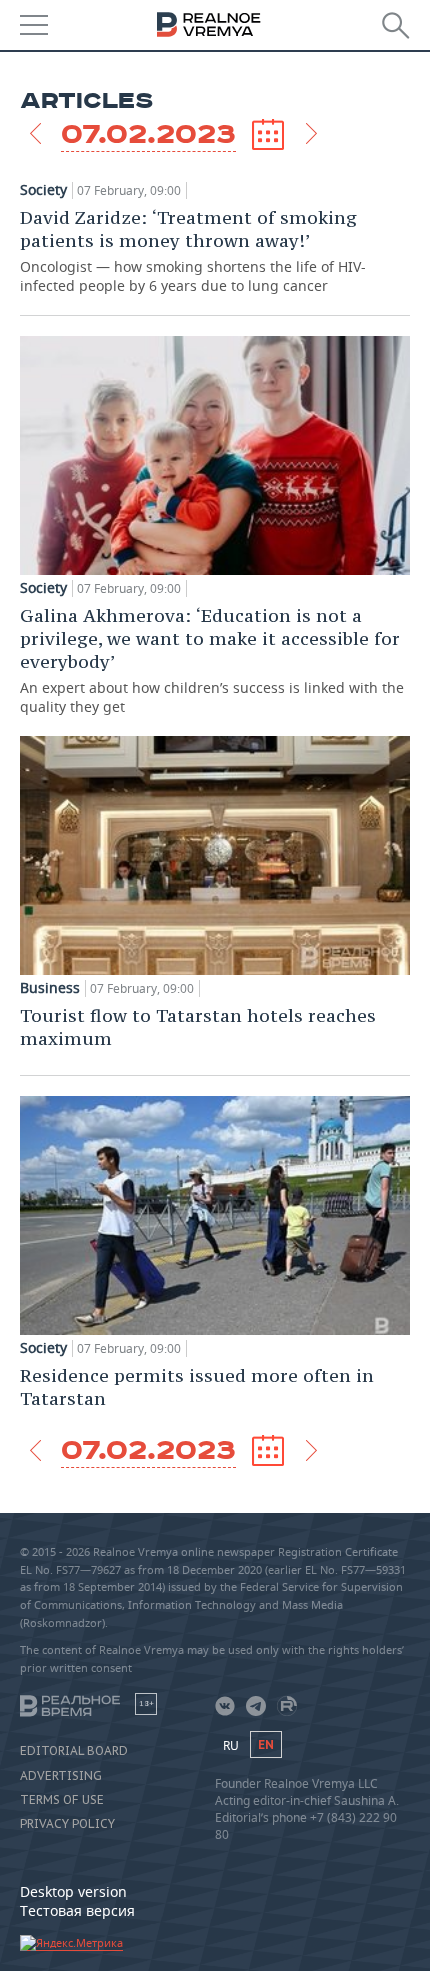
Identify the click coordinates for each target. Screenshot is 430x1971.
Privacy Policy (67, 1824)
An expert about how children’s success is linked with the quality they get (212, 660)
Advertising (61, 1776)
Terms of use (62, 1800)
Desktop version (73, 1891)
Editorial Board (74, 1751)
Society (43, 190)
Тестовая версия (77, 1910)
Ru (231, 1745)
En (266, 1744)
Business (50, 988)
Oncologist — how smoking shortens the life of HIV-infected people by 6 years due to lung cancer (193, 250)
